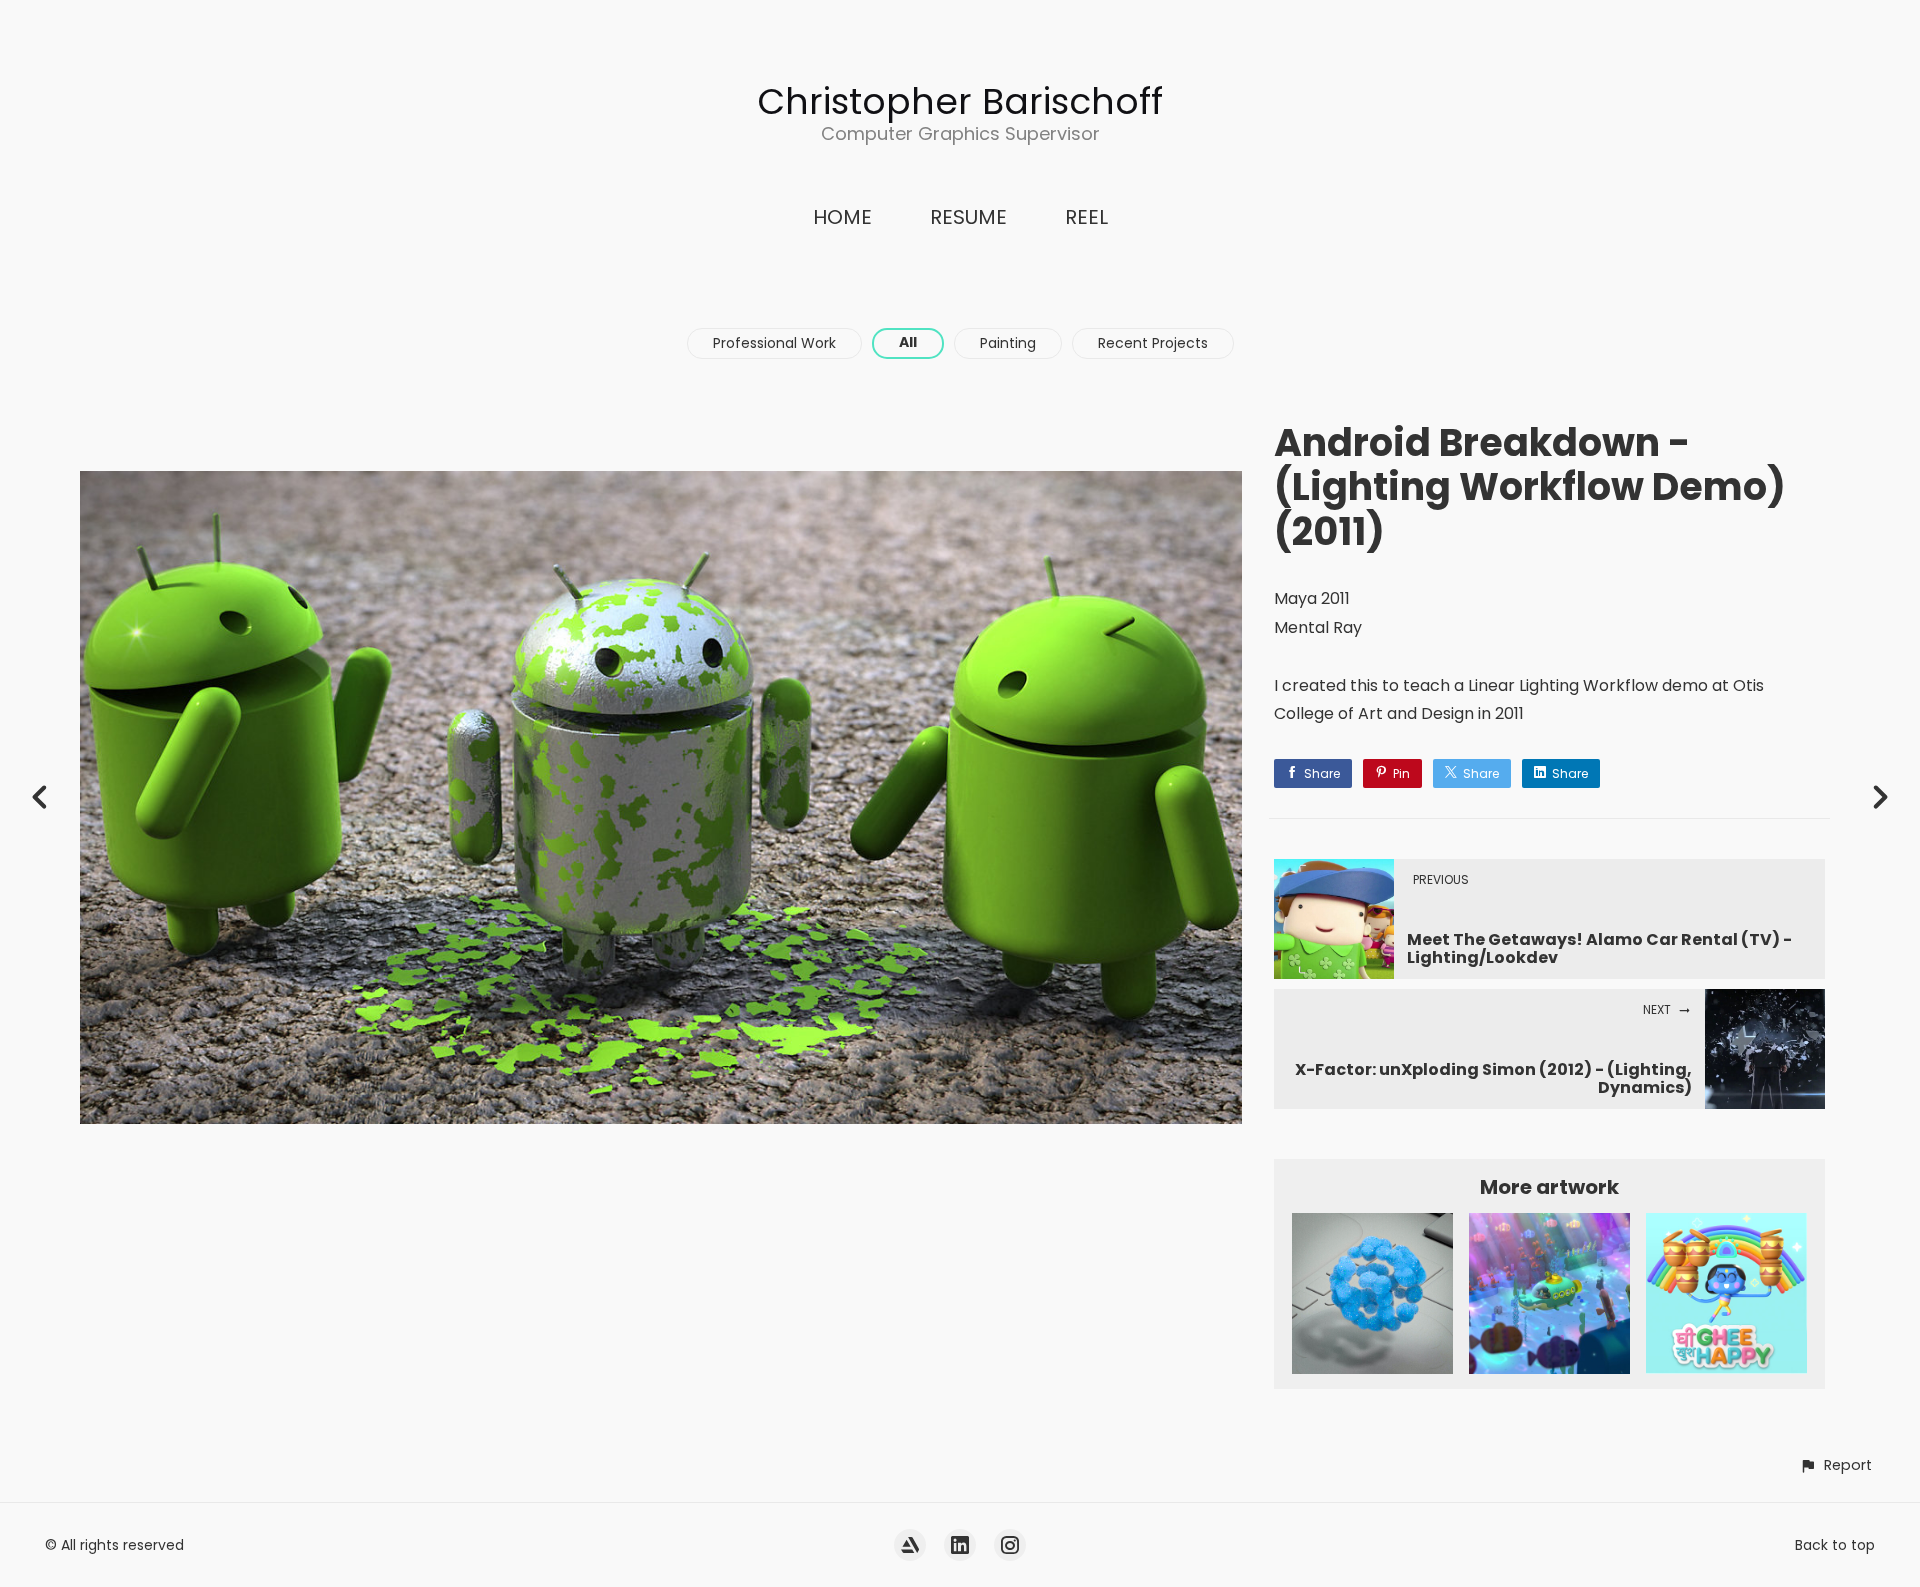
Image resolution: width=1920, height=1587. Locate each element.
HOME (842, 217)
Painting (1008, 343)
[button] (1835, 1465)
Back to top (1835, 1545)
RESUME (968, 217)
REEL (1086, 217)
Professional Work (774, 343)
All (908, 342)
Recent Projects (1153, 343)
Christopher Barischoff (960, 101)
